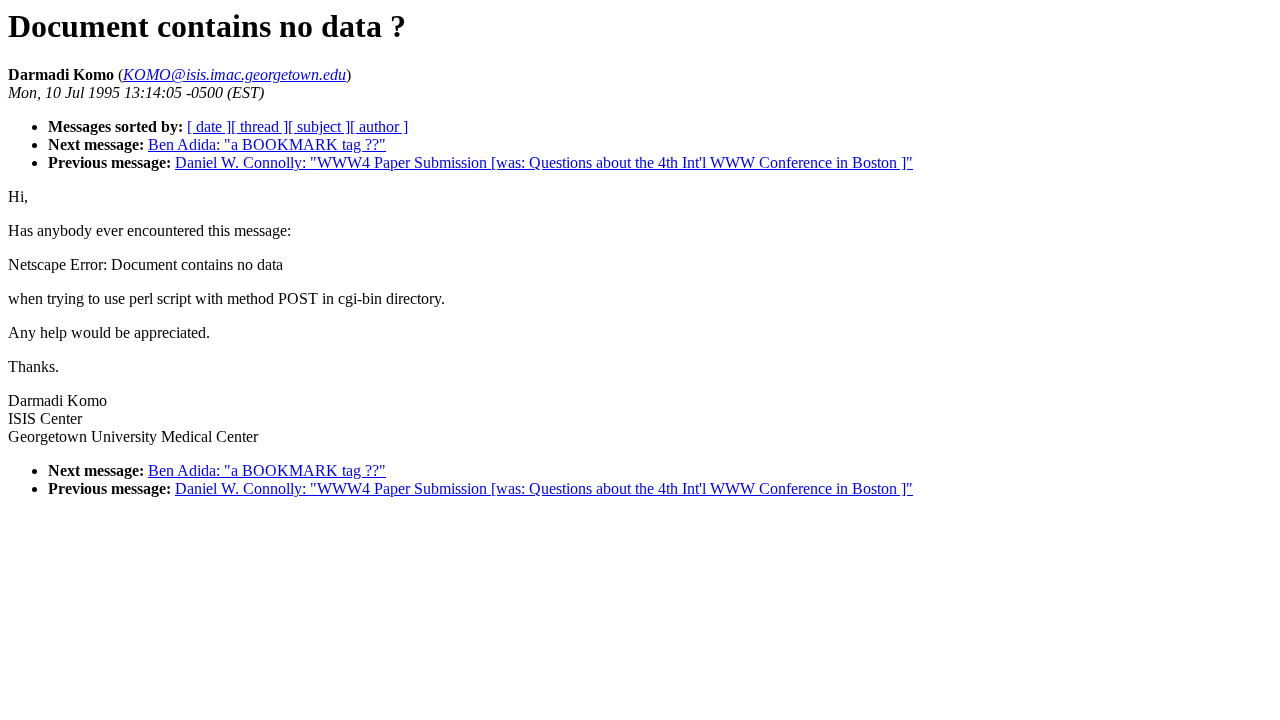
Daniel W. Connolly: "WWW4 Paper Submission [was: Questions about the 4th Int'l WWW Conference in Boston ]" (544, 162)
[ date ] (209, 126)
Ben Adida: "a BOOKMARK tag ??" (267, 144)
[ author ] (379, 126)
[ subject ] (319, 126)
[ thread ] (259, 126)
